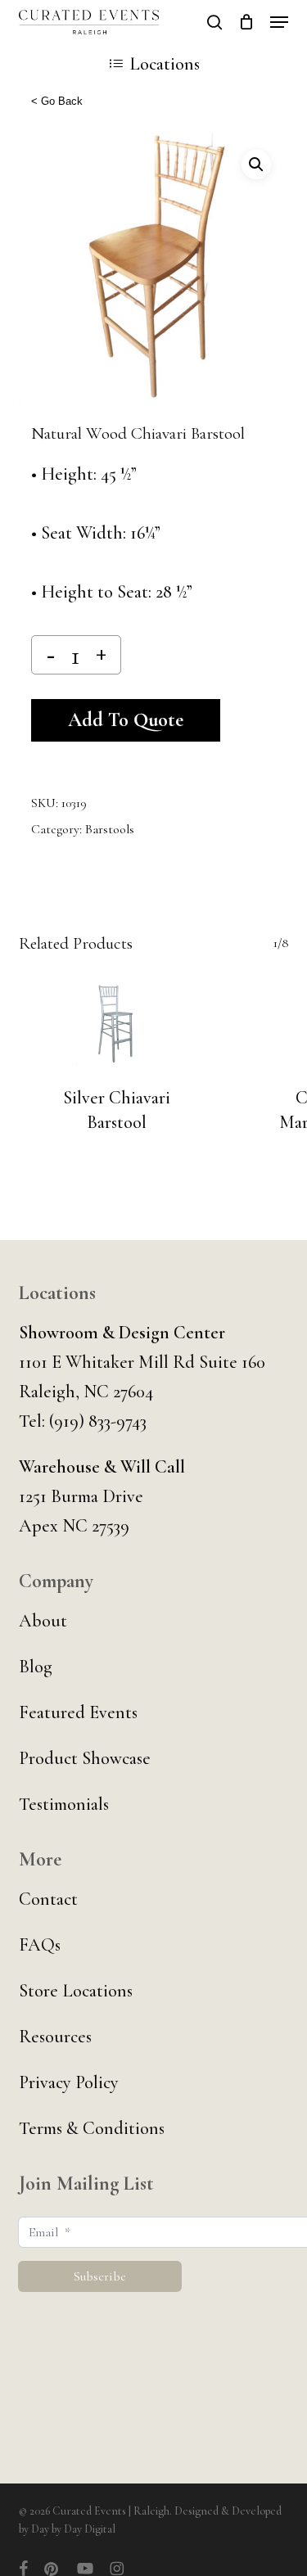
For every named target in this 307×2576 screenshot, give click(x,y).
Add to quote (126, 720)
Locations (165, 64)
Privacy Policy (69, 2082)
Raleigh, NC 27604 (86, 1392)
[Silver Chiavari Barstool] (117, 1024)
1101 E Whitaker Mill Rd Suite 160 (142, 1362)
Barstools (110, 829)
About (43, 1621)
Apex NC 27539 (74, 1526)
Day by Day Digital (73, 2529)
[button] (279, 22)
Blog (36, 1667)
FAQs (40, 1945)
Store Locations (76, 1991)
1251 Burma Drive (81, 1496)
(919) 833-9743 (98, 1421)
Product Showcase (85, 1758)
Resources (55, 2037)
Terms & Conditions (92, 2128)
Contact (48, 1899)
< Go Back (57, 101)
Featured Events (78, 1712)
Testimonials (64, 1804)
